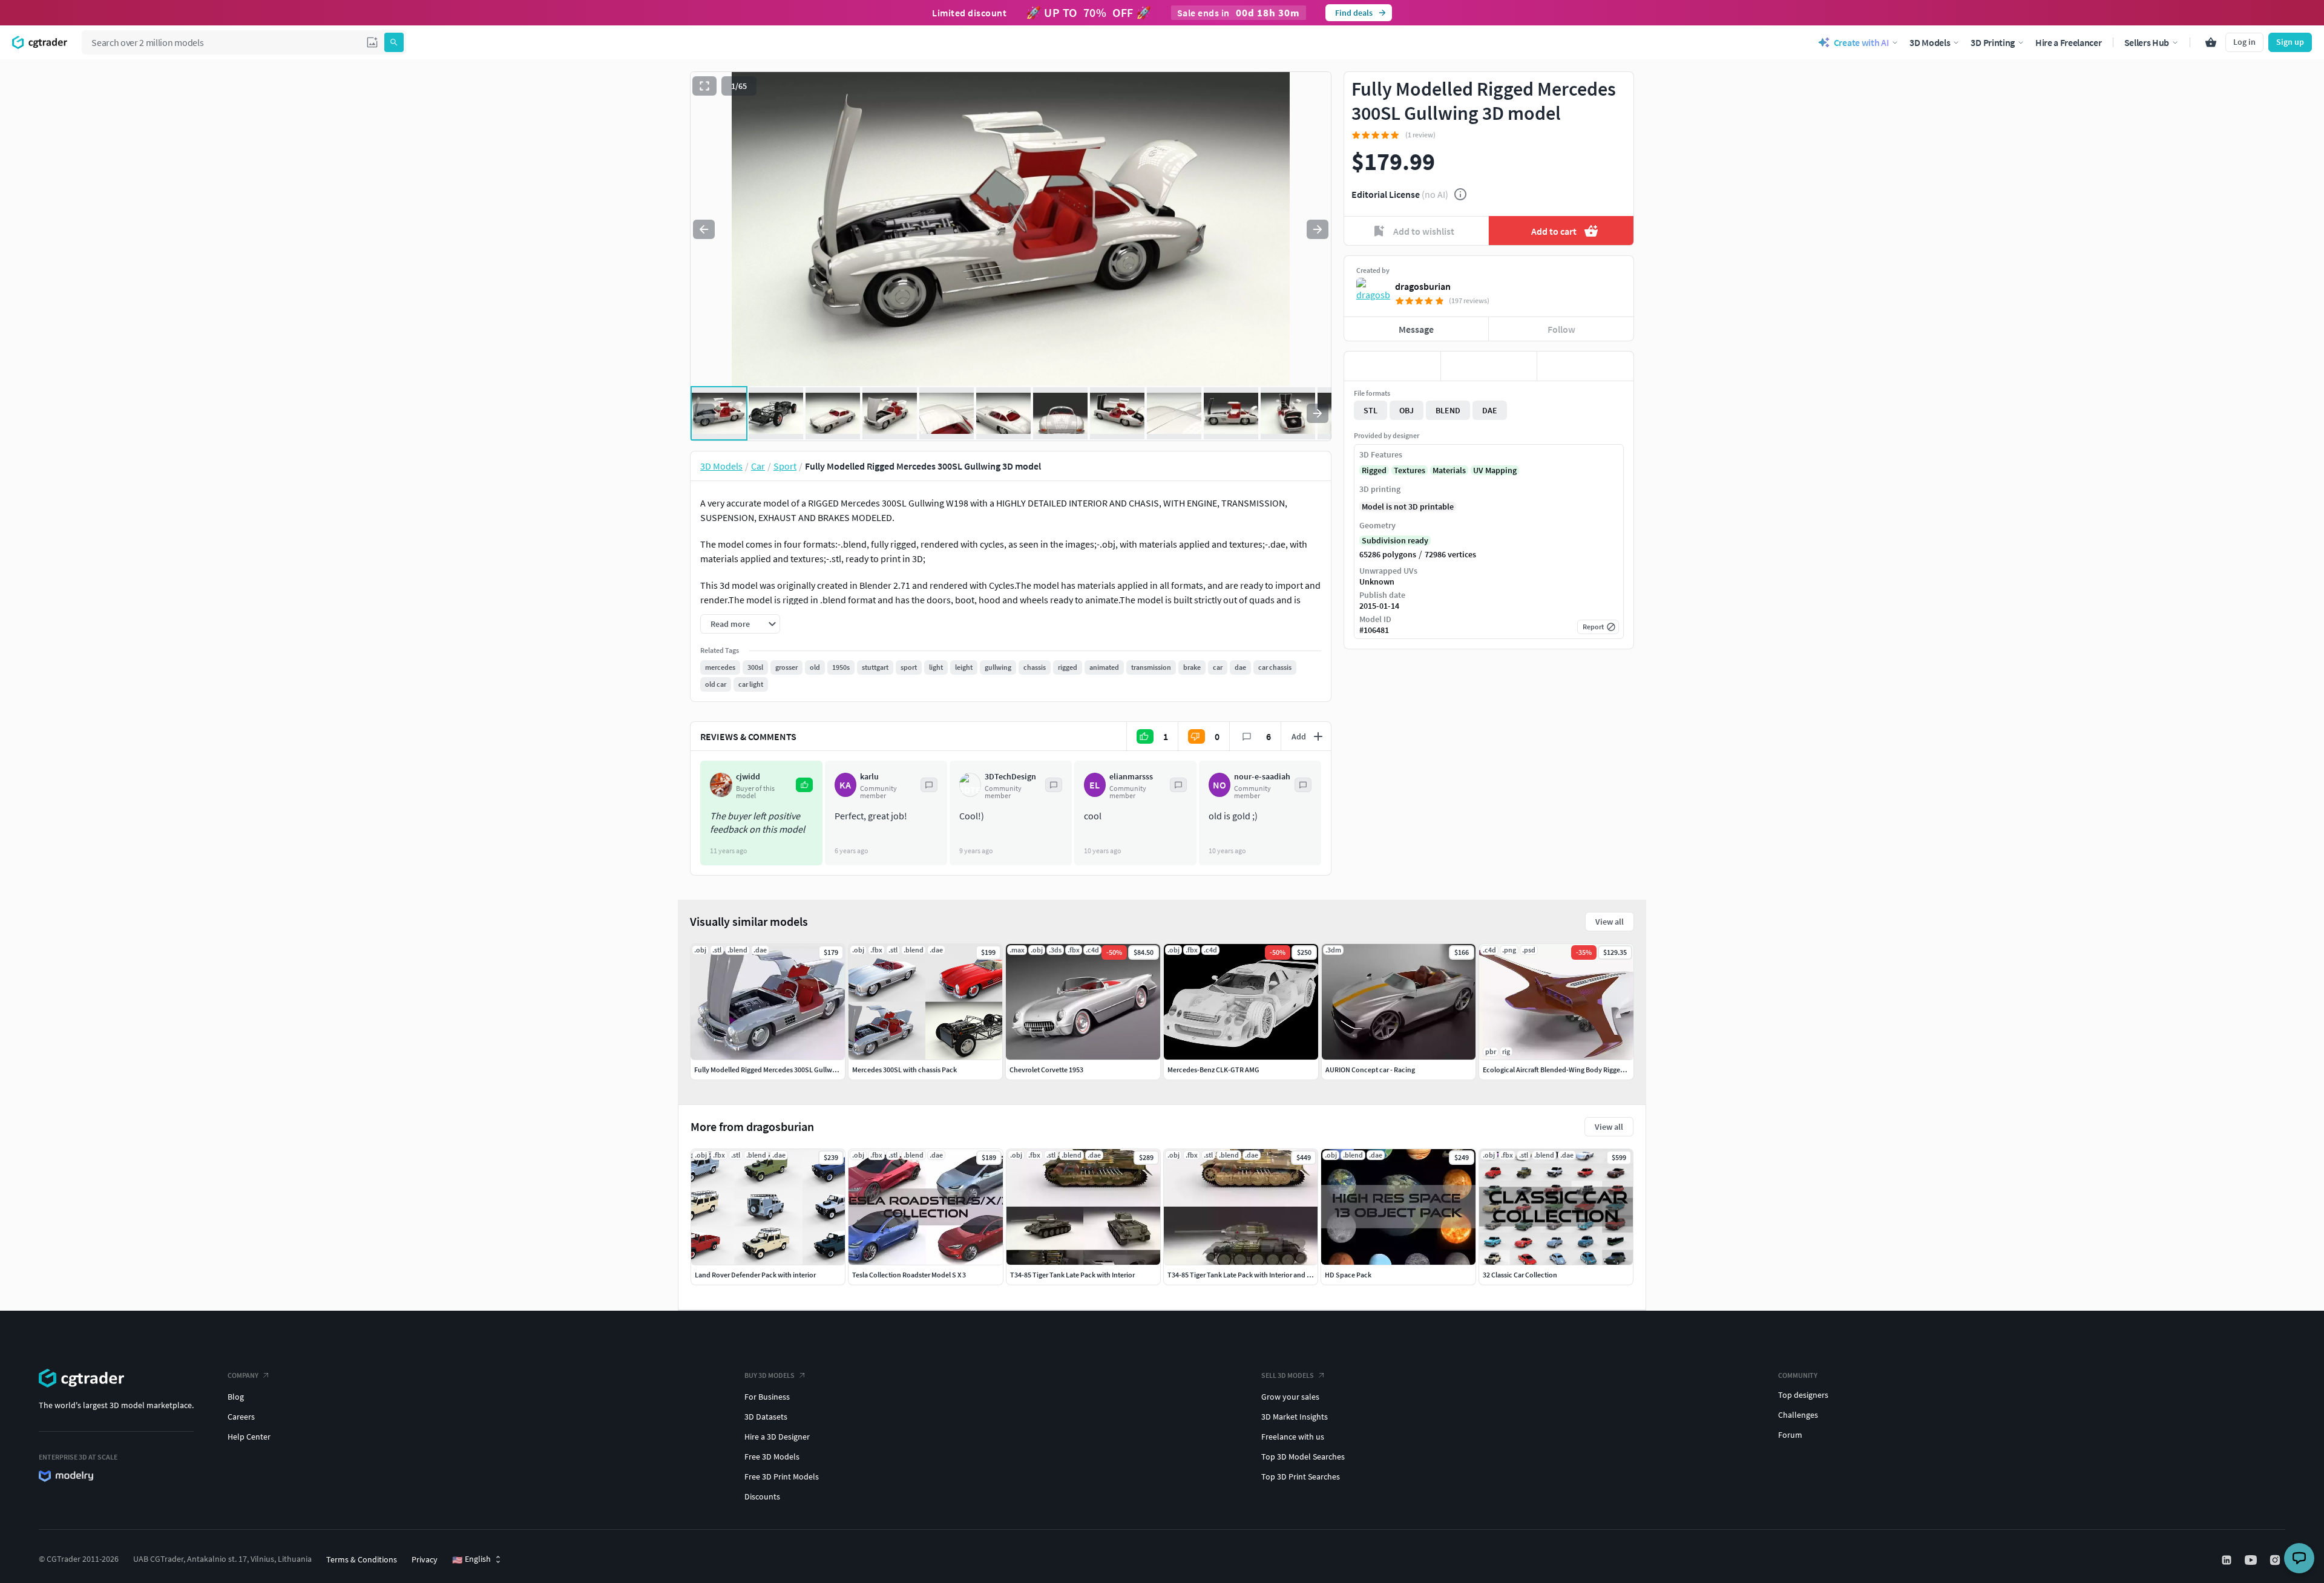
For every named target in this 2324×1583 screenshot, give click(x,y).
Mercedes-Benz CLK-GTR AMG (1213, 1070)
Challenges (1798, 1415)
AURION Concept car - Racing (1370, 1070)
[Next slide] (1318, 229)
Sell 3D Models (1288, 1375)
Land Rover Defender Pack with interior (755, 1275)
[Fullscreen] (704, 86)
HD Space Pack (1348, 1275)
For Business (767, 1397)
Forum (1790, 1435)
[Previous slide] (704, 229)
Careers (241, 1417)
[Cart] (2211, 42)
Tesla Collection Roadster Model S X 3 (909, 1275)
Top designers (1803, 1395)
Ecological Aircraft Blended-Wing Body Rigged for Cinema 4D (1576, 1070)
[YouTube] (2252, 1560)
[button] (372, 42)
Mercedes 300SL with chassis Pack (904, 1070)
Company (243, 1375)
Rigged (1374, 470)
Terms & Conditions (362, 1559)
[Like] (1392, 366)
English (471, 1559)
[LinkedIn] (2228, 1560)
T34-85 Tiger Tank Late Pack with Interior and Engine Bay (1254, 1275)
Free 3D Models (772, 1457)
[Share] (1585, 366)
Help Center (249, 1437)
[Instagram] (2276, 1560)
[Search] (394, 42)
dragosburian (1423, 286)
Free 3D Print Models (782, 1476)
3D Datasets (766, 1417)
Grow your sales (1290, 1397)
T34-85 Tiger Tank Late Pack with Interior (1072, 1275)
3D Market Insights (1295, 1417)
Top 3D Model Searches (1303, 1457)
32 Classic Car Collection (1520, 1275)
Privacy (425, 1559)
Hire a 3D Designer (777, 1437)
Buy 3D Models (770, 1375)
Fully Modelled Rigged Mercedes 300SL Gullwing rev (773, 1070)
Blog (236, 1397)
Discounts (762, 1496)
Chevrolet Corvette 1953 (1046, 1070)
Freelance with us (1293, 1437)
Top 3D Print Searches (1301, 1476)
